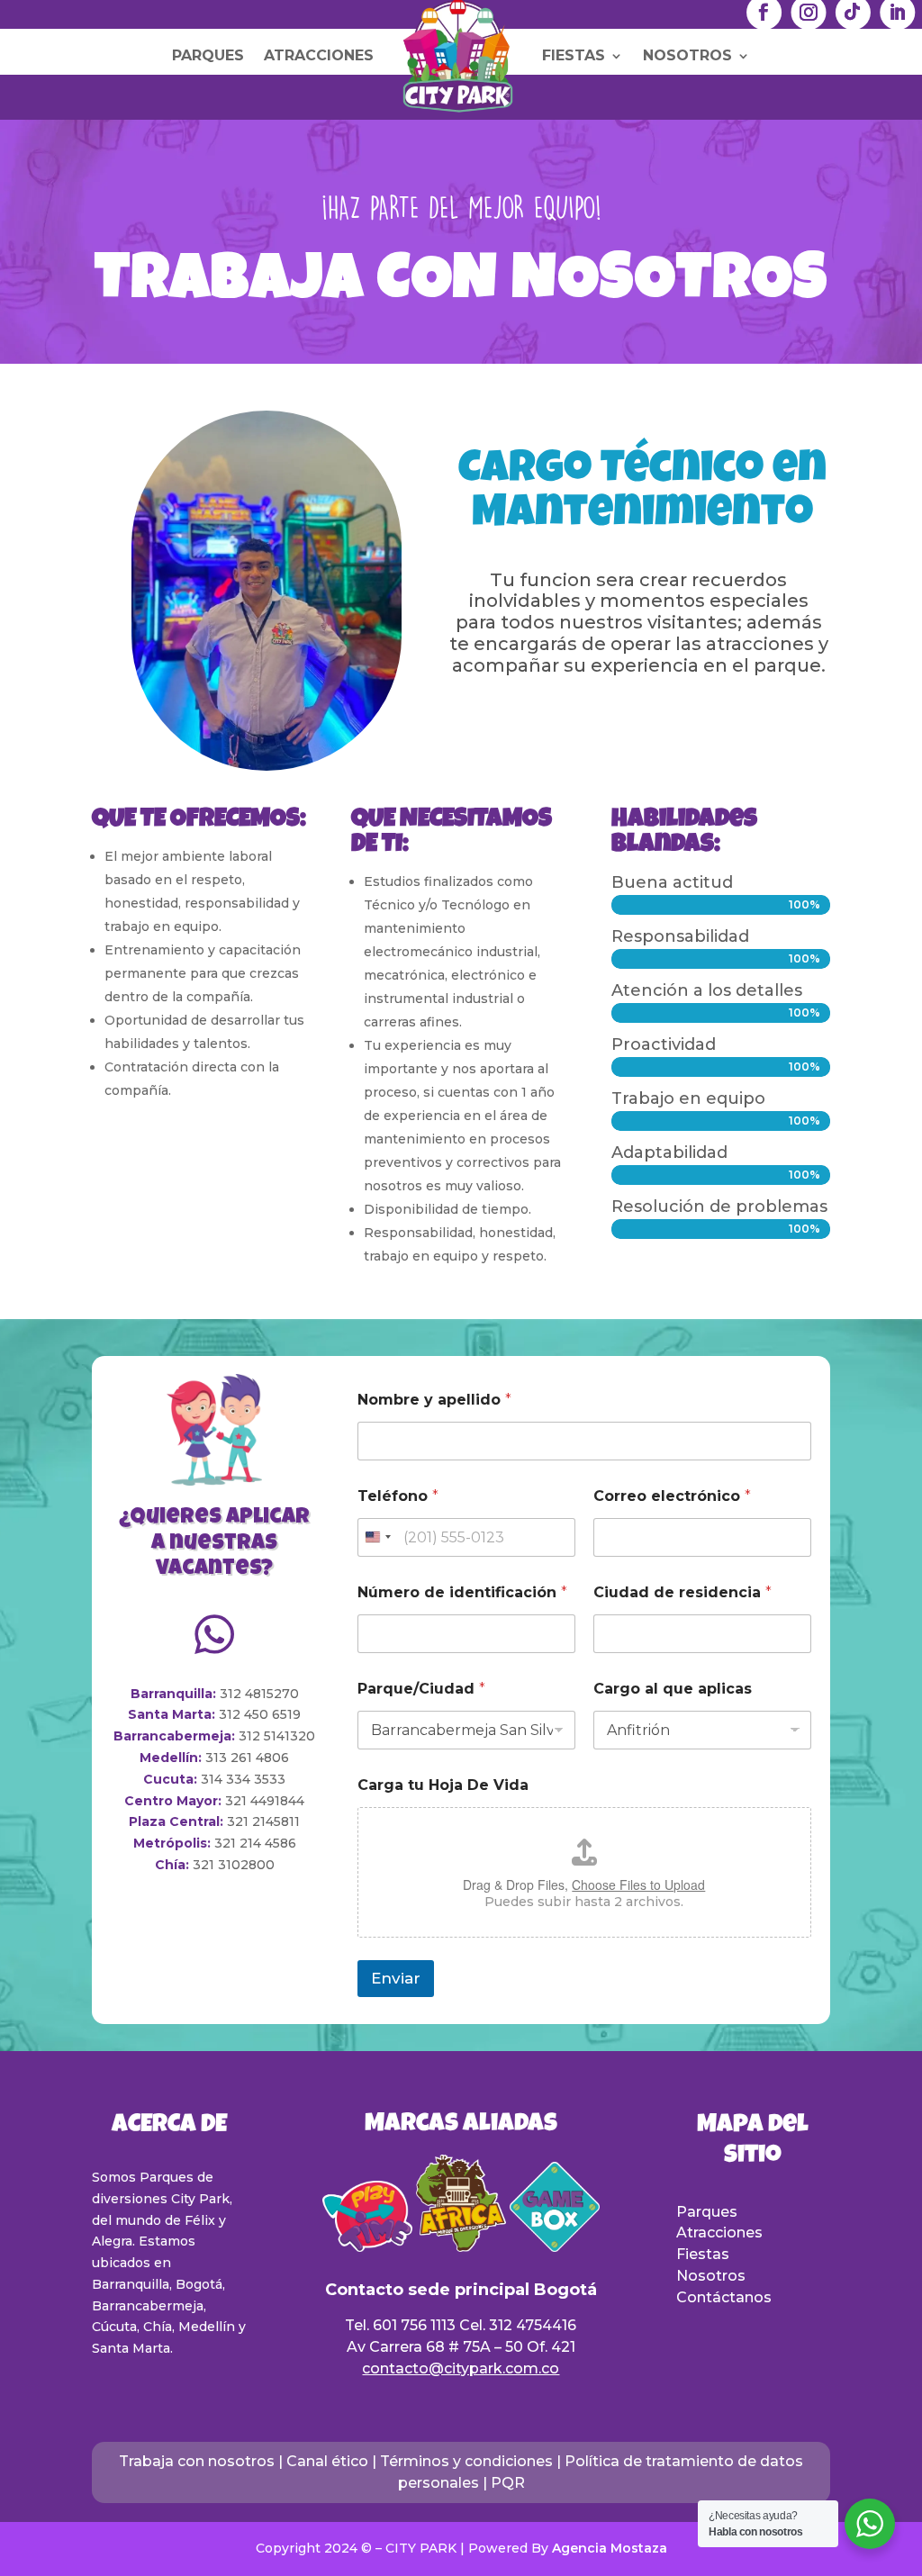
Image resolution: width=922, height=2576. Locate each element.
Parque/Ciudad (421, 1689)
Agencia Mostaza (610, 2548)
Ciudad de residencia (682, 1592)
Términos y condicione (462, 2461)
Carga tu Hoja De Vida (443, 1785)
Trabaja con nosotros (197, 2461)
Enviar (396, 1978)
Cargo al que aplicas (673, 1689)
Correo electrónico (672, 1496)
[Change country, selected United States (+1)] (377, 1537)
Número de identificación (462, 1592)
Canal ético (327, 2461)
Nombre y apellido (434, 1400)
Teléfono (398, 1496)
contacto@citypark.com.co (461, 2368)
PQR (508, 2483)
